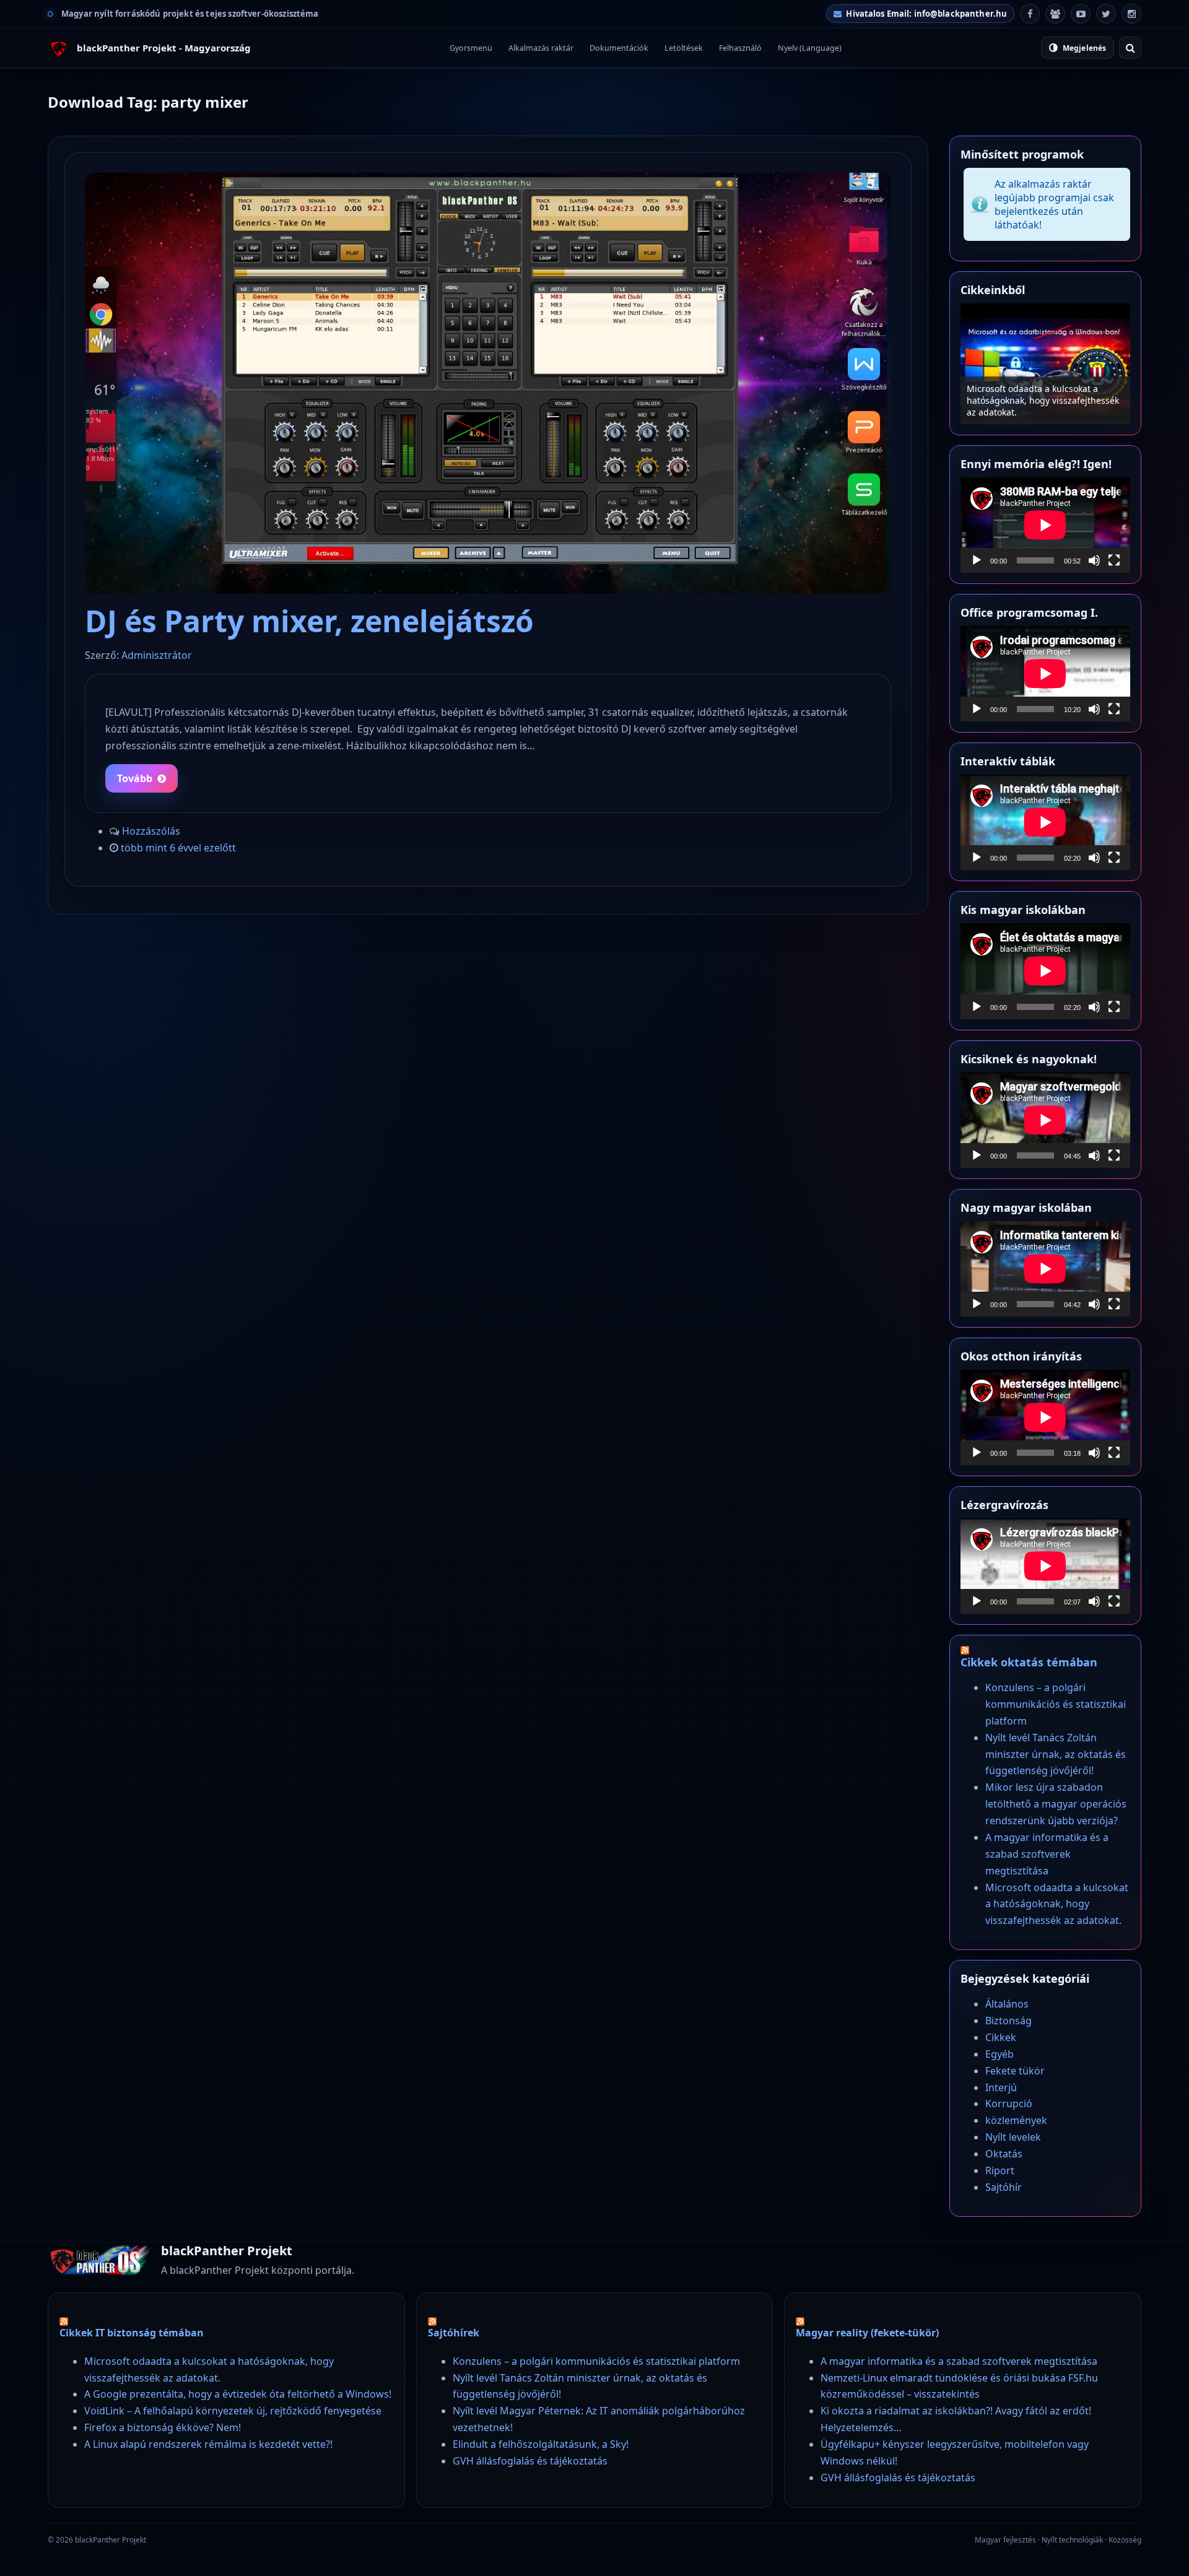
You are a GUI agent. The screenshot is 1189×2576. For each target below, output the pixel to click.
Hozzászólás (151, 831)
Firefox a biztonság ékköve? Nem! (163, 2427)
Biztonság (1008, 2021)
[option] (1045, 364)
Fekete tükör (1015, 2071)
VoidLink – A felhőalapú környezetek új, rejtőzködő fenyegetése (233, 2411)
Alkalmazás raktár (541, 48)
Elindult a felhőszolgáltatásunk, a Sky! (541, 2444)
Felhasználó (740, 48)
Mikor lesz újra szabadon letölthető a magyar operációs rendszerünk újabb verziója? (1056, 1804)
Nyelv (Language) (810, 48)
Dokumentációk (619, 48)
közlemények (1016, 2120)
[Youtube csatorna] (1081, 14)
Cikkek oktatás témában (1029, 1662)
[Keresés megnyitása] (1130, 48)
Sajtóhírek (454, 2333)
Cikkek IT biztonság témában (132, 2333)
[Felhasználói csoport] (1055, 14)
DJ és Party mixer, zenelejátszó (309, 621)
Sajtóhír (1004, 2187)
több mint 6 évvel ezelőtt (178, 848)
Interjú (1001, 2087)
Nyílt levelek (1013, 2137)
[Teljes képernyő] (1114, 560)
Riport (1000, 2170)
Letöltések (684, 48)
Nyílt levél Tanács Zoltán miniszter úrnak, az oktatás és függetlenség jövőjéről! (1056, 1754)
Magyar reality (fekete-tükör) (867, 2333)
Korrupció (1009, 2104)
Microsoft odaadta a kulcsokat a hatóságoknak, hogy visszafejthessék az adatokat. (1057, 1904)
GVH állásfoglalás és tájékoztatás (530, 2461)
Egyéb (1000, 2054)
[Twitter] (1106, 14)
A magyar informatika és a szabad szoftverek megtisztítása (1047, 1854)
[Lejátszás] (977, 560)
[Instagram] (1131, 14)
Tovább (135, 778)
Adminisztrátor (157, 655)
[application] (1045, 525)
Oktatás (1004, 2154)
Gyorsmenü (471, 48)
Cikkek (1001, 2037)
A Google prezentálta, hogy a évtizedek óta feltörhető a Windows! (238, 2394)
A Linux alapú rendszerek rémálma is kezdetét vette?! (208, 2444)
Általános (1007, 2004)
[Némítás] (1094, 560)
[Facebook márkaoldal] (1030, 14)
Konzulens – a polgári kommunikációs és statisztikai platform (1045, 406)
